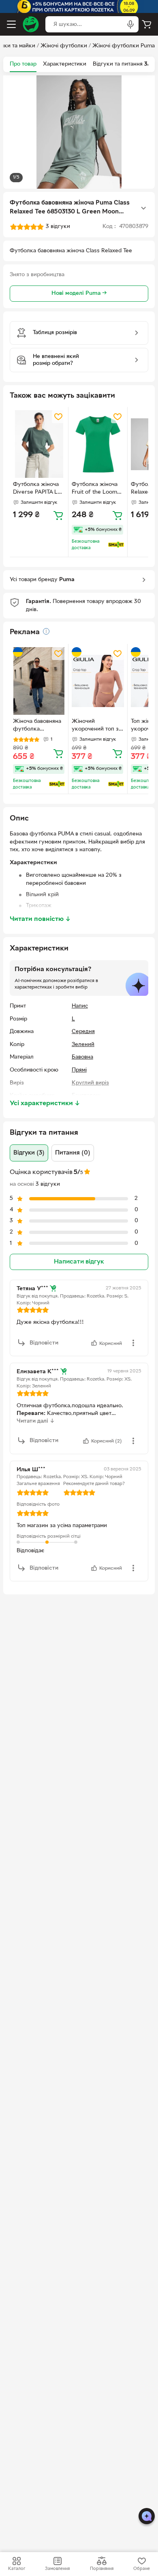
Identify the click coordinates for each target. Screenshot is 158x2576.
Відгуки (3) (29, 1153)
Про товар (23, 64)
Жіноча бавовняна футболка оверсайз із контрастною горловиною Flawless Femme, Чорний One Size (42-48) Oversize (37, 726)
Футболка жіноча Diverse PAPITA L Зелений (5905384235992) (36, 489)
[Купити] (58, 515)
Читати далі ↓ (36, 1421)
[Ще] (143, 208)
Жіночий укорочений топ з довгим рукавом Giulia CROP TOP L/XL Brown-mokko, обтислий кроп (95, 726)
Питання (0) (73, 1153)
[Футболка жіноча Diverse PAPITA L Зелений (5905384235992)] (39, 444)
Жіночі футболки (64, 46)
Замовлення (57, 2569)
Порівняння (102, 2569)
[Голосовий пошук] (130, 24)
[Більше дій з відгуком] (133, 1343)
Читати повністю (40, 919)
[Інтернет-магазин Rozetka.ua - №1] (31, 24)
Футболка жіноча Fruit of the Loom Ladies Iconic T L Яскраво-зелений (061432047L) (95, 489)
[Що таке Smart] (116, 545)
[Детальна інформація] (46, 631)
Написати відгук (79, 1262)
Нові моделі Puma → (79, 293)
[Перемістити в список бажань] (58, 417)
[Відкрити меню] (11, 24)
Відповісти (44, 1343)
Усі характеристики (45, 1104)
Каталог (17, 2569)
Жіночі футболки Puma (124, 46)
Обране (142, 2569)
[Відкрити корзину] (147, 24)
